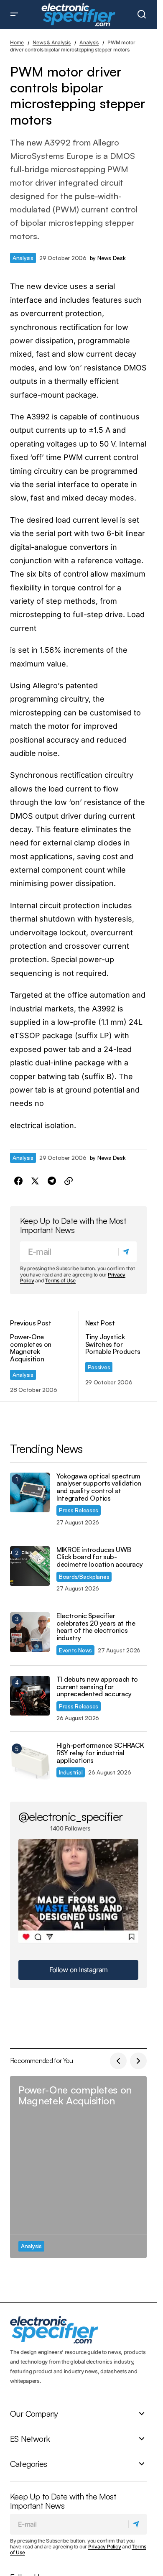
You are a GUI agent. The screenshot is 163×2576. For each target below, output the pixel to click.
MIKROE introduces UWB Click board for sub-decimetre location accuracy (99, 1557)
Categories (28, 2464)
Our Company (34, 2413)
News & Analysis (51, 42)
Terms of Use (60, 1280)
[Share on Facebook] (18, 1181)
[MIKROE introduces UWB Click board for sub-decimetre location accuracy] (30, 1566)
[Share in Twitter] (35, 1181)
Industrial (71, 1772)
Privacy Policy (105, 2547)
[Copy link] (69, 1181)
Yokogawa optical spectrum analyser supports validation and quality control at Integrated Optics (99, 1487)
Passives (99, 1367)
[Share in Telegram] (52, 1181)
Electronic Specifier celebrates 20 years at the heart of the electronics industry (96, 1627)
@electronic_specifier (70, 1816)
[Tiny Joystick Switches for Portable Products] (113, 1357)
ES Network (30, 2438)
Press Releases (79, 1510)
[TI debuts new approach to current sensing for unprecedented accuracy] (30, 1696)
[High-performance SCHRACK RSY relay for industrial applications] (30, 1762)
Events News (75, 1650)
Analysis (89, 42)
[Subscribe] (127, 1252)
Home (17, 42)
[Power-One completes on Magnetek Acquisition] (44, 1357)
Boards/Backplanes (84, 1576)
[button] (14, 15)
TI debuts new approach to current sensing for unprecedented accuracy (97, 1687)
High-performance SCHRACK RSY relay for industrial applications (100, 1753)
